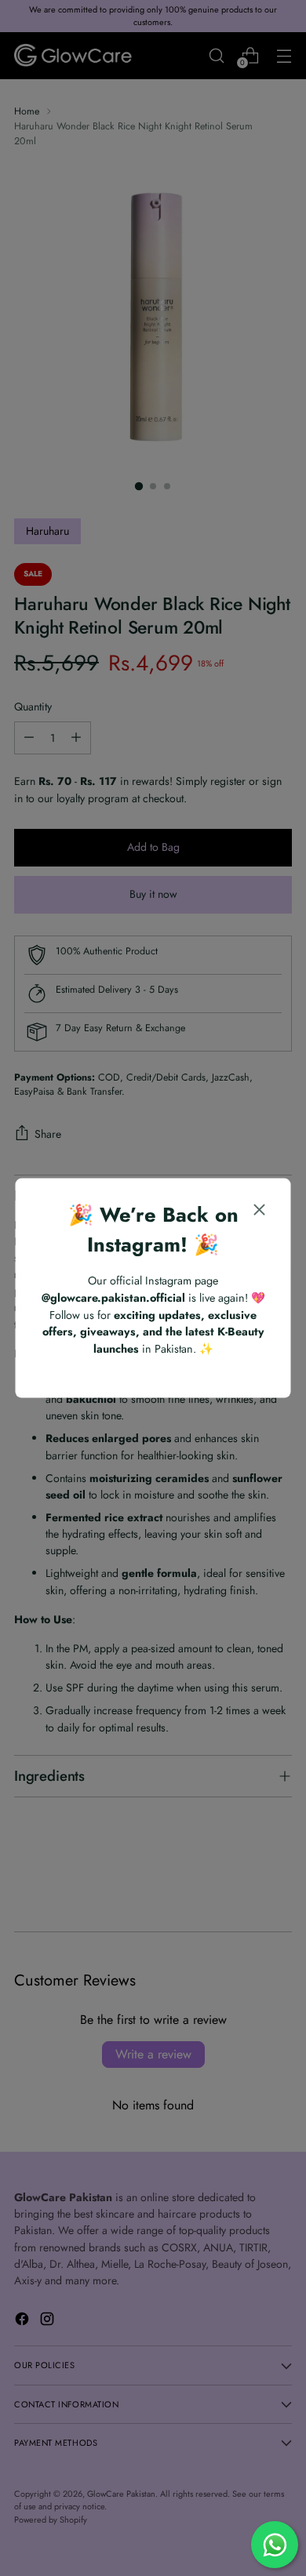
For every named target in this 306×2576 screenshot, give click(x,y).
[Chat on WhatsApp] (275, 2545)
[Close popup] (260, 1211)
